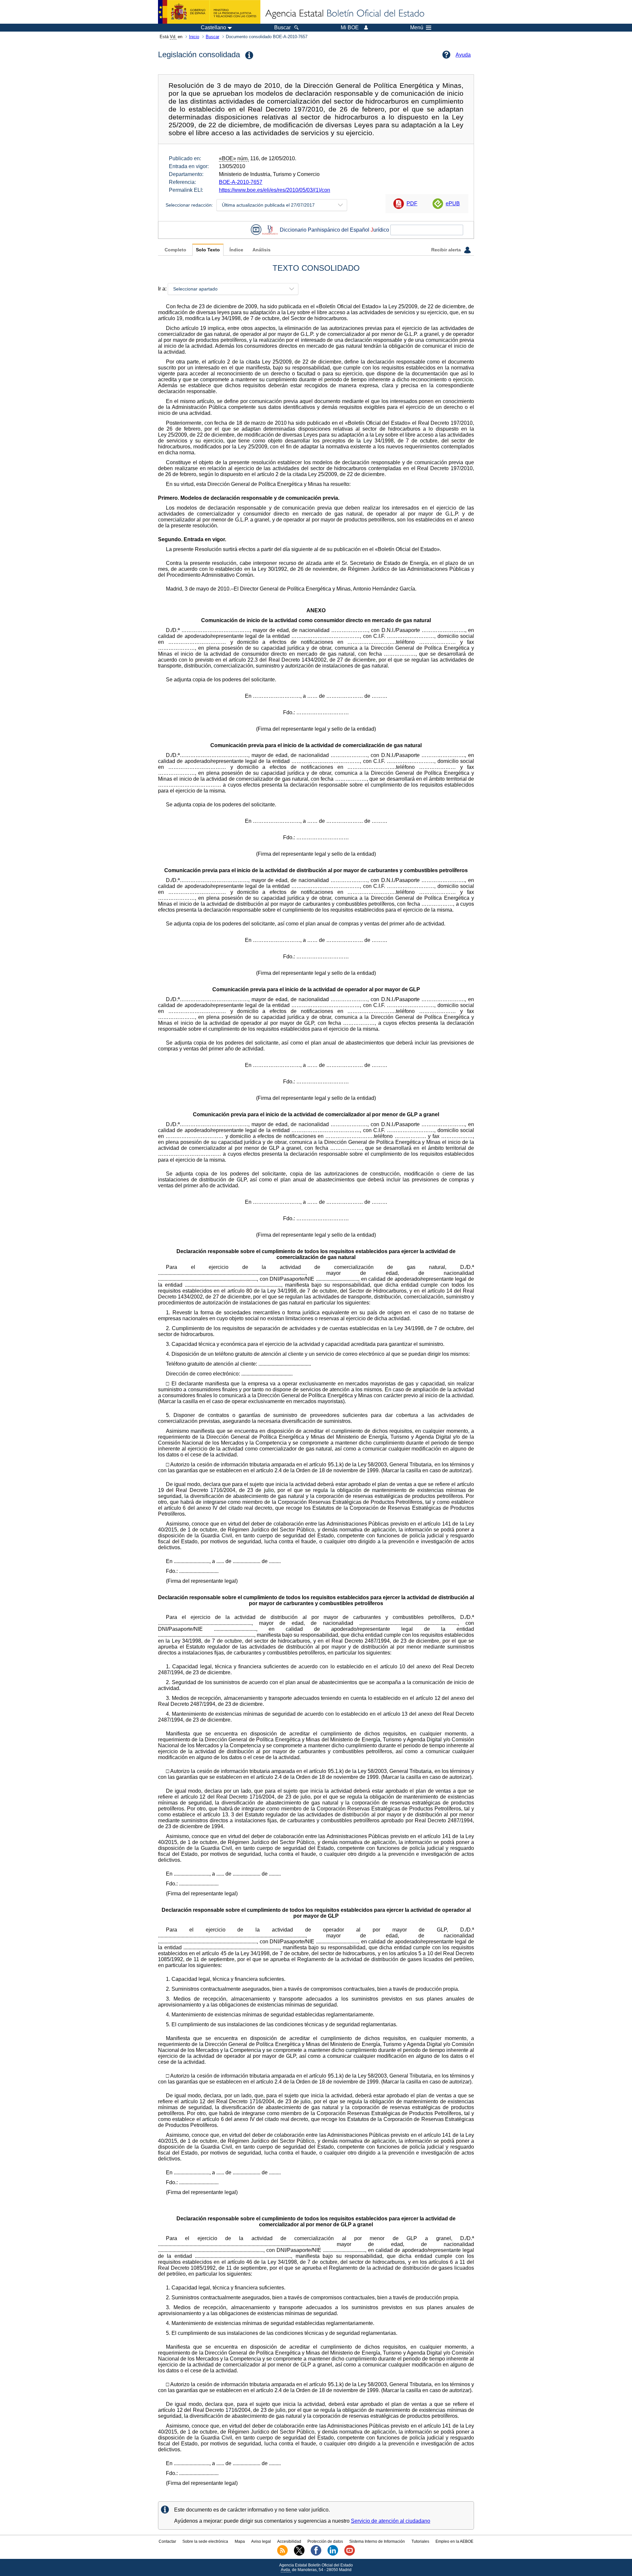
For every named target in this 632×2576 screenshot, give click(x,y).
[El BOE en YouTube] (350, 2554)
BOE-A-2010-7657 (241, 182)
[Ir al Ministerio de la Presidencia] (209, 12)
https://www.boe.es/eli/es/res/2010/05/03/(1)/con (275, 190)
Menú (417, 28)
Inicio (194, 37)
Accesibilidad (289, 2541)
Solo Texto (208, 250)
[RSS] (282, 2554)
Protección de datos (325, 2541)
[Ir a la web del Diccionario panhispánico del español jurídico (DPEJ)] (270, 230)
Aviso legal (261, 2541)
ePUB (453, 203)
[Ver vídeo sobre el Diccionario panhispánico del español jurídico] (256, 230)
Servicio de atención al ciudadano (391, 2521)
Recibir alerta (447, 250)
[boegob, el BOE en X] (299, 2554)
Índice (236, 250)
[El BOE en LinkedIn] (333, 2554)
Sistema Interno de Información (377, 2541)
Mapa (240, 2541)
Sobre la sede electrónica (205, 2541)
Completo (175, 250)
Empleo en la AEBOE (454, 2541)
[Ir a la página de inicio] (344, 14)
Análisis (262, 250)
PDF (412, 203)
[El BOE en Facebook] (316, 2554)
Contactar (167, 2541)
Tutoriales (420, 2541)
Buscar (212, 37)
